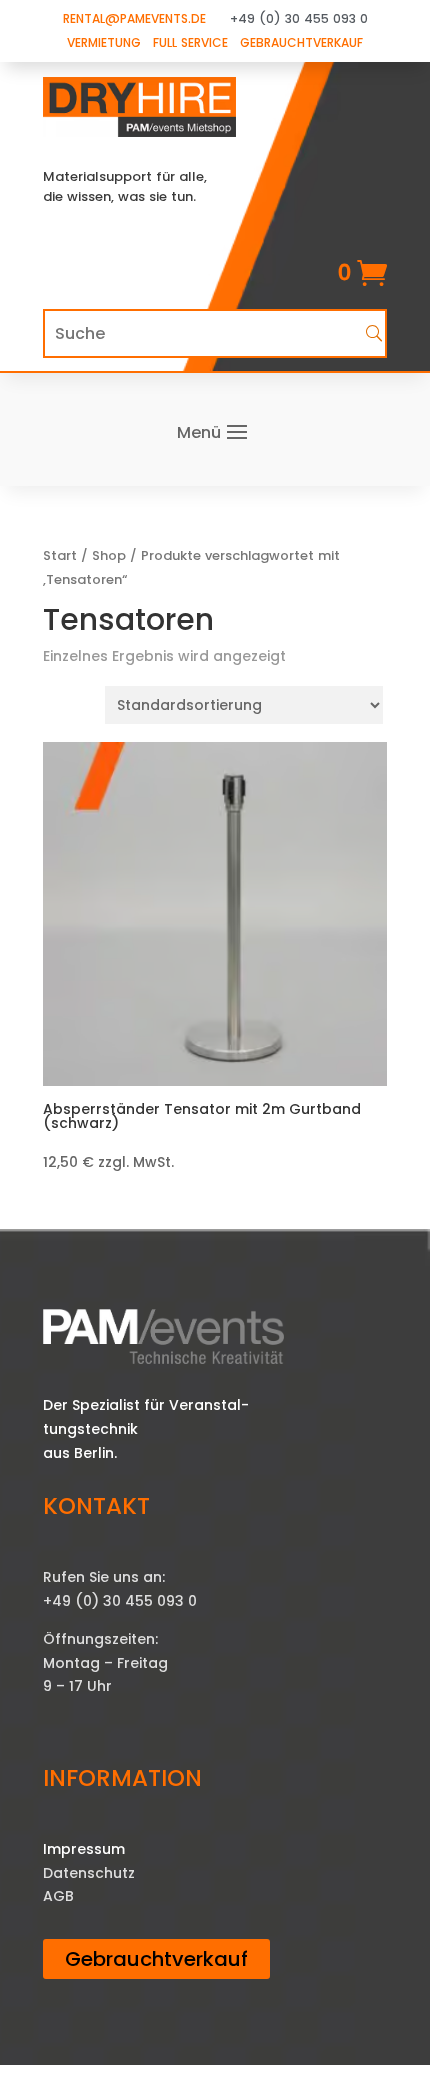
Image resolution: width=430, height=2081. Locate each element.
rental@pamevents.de (134, 18)
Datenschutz (89, 1873)
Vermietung (104, 42)
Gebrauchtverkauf (301, 42)
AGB (58, 1896)
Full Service (190, 42)
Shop (109, 555)
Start (60, 555)
